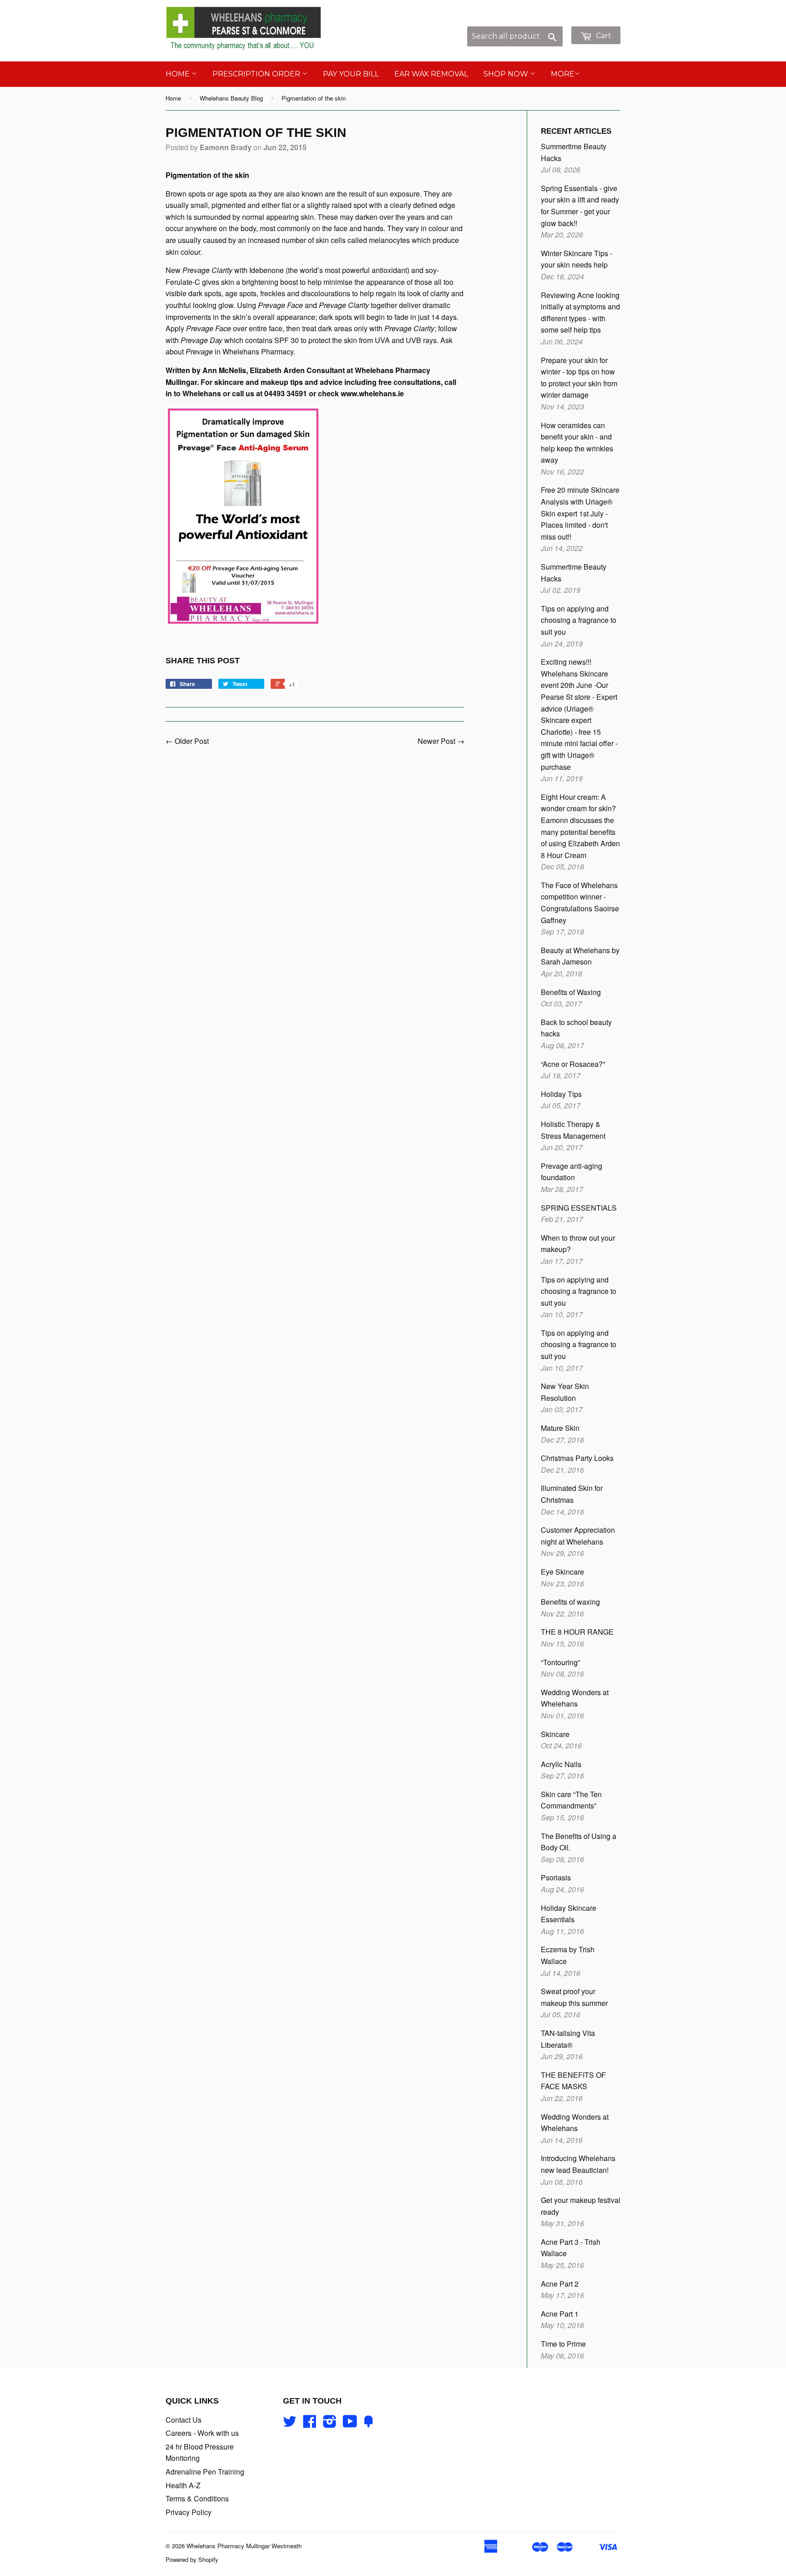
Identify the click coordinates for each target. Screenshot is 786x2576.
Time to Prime (563, 2344)
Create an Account (592, 21)
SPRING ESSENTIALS (579, 1208)
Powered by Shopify (192, 2559)
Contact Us (184, 2420)
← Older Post (187, 741)
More (563, 74)
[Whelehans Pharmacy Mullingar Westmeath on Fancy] (368, 2424)
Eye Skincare (562, 1572)
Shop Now (507, 74)
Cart (603, 36)
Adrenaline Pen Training (205, 2472)
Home (179, 74)
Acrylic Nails (561, 1764)
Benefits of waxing (570, 1602)
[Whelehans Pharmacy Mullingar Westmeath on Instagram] (330, 2424)
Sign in (545, 21)
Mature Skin (560, 1428)
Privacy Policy (189, 2512)
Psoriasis (556, 1877)
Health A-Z (183, 2485)
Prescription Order (257, 74)
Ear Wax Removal (431, 74)
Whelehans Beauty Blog (231, 98)
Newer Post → (441, 741)
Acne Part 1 (560, 2314)
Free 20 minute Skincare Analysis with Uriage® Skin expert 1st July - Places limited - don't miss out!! (580, 513)
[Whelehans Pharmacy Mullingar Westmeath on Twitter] (290, 2424)
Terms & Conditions (197, 2498)
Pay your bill (351, 74)
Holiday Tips (561, 1094)
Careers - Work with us (202, 2433)
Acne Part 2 (560, 2284)
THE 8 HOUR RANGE (577, 1632)
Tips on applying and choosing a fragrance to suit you (579, 620)
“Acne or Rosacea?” (573, 1064)
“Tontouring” (560, 1662)
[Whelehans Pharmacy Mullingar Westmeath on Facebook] (310, 2424)
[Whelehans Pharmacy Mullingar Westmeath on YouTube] (350, 2424)
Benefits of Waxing (571, 992)
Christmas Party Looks (577, 1458)
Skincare (555, 1734)
